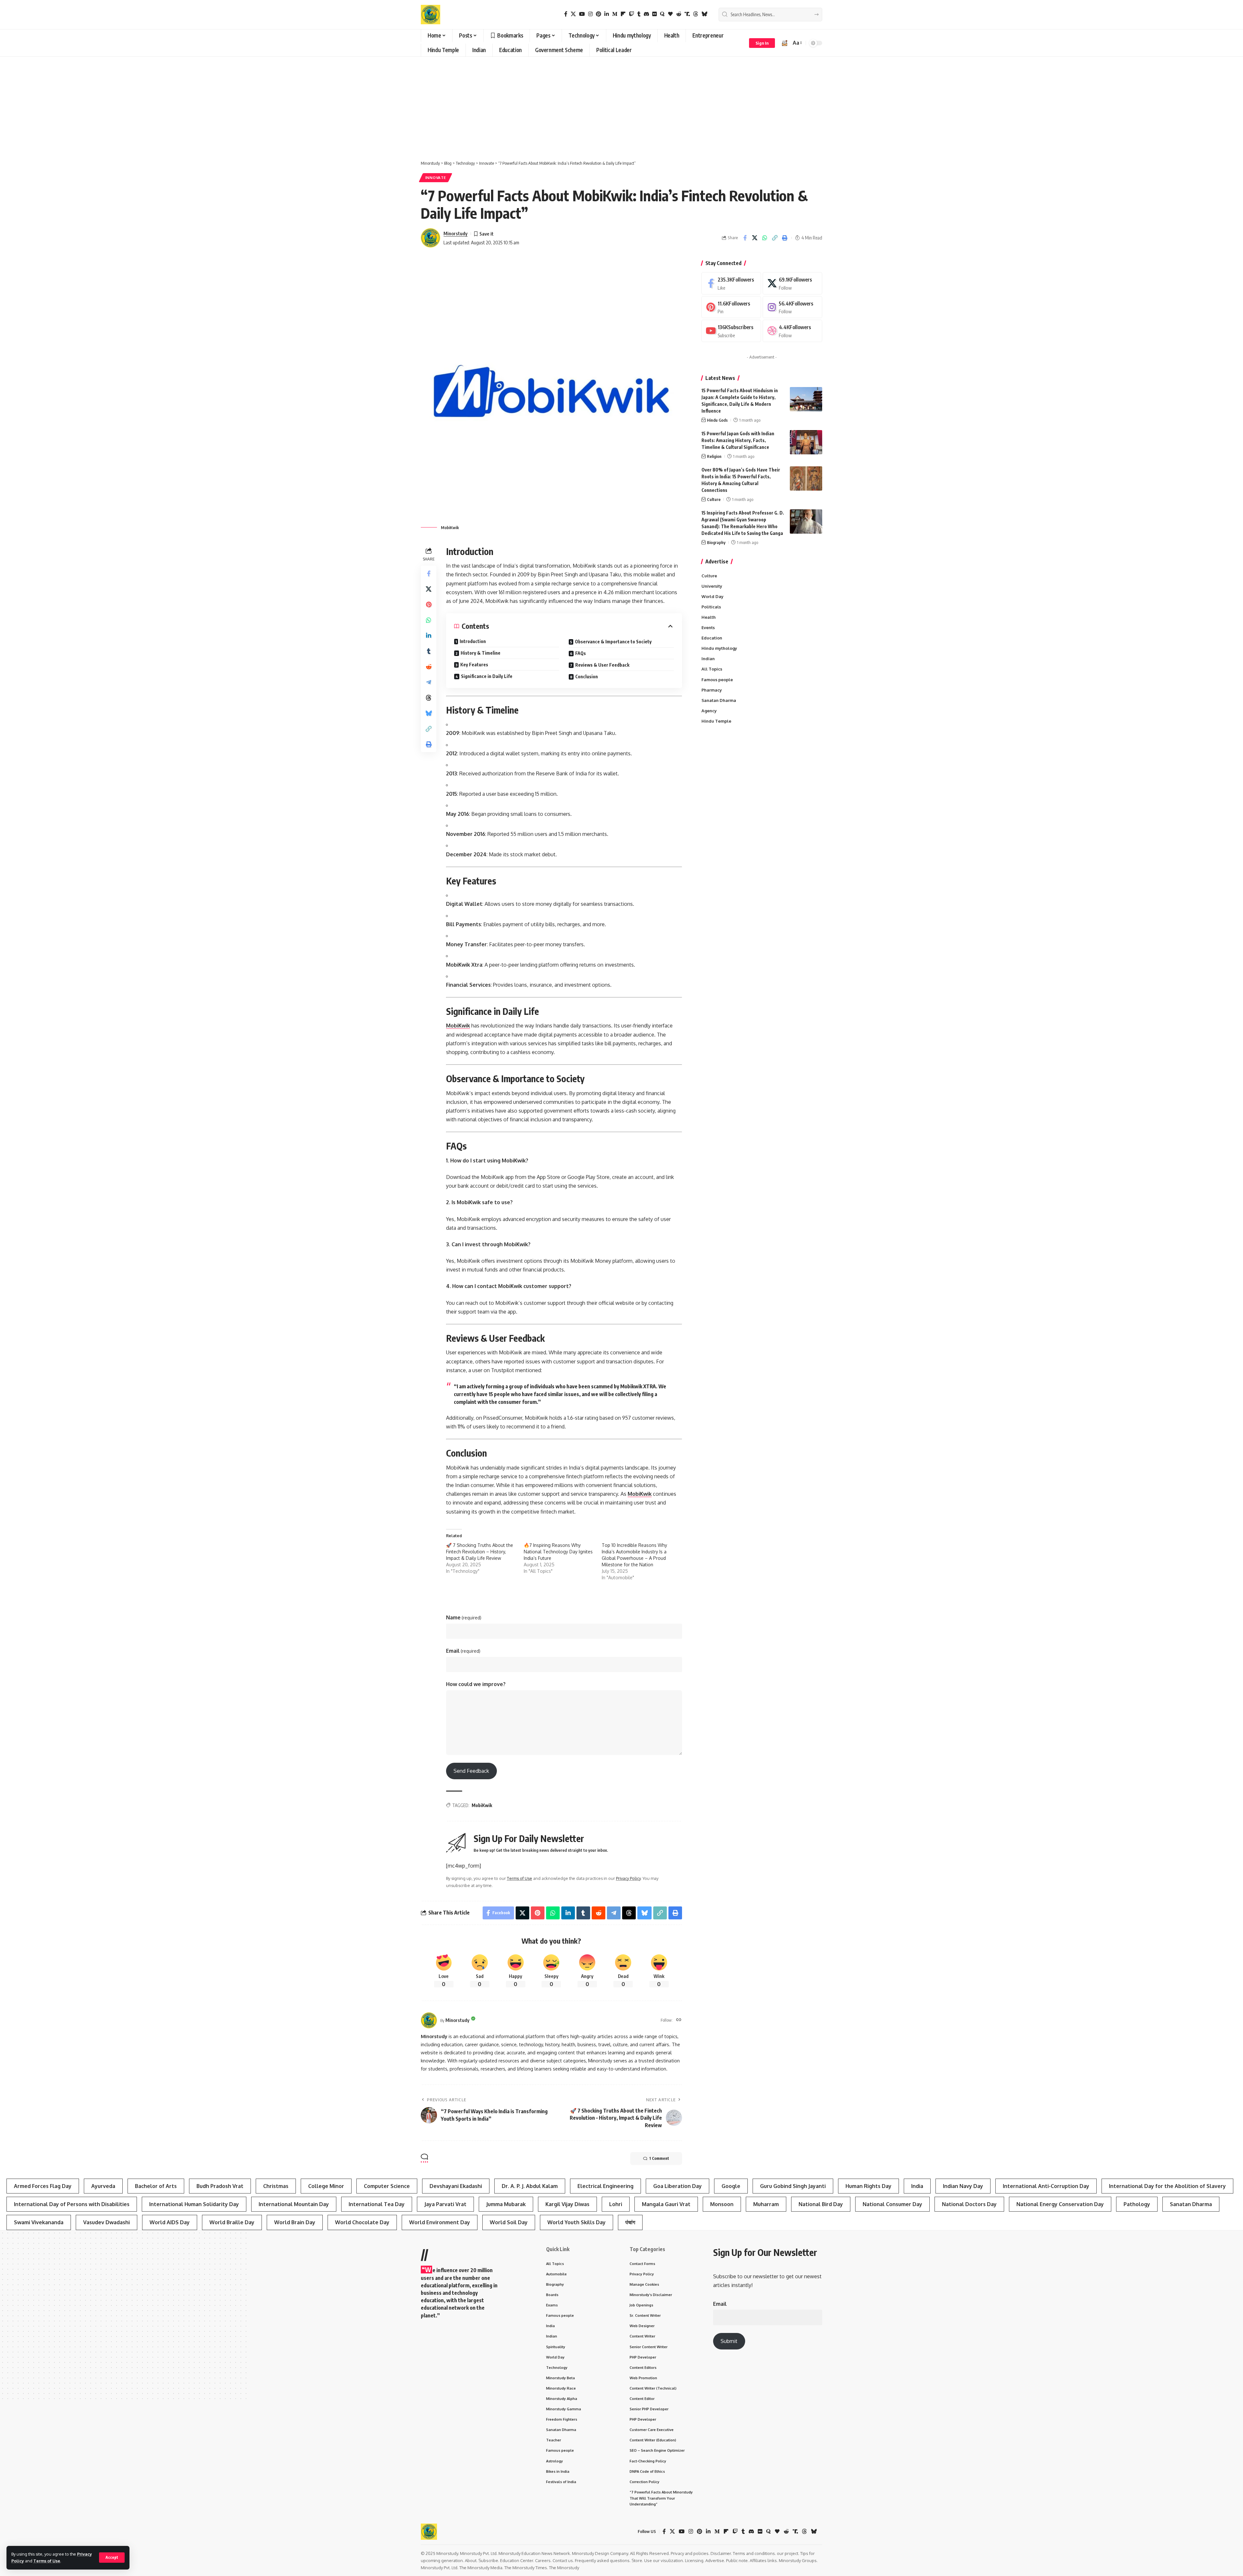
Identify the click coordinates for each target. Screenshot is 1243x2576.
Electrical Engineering (605, 2186)
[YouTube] (582, 14)
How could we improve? (476, 1684)
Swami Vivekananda (39, 2222)
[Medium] (615, 14)
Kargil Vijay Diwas (567, 2204)
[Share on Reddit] (429, 667)
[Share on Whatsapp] (765, 238)
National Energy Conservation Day (1060, 2204)
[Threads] (696, 14)
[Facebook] (566, 14)
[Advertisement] (621, 105)
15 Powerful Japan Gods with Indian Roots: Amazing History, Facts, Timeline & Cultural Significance (738, 440)
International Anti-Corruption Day (1046, 2186)
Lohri (616, 2204)
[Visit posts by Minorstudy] (429, 2020)
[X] (573, 14)
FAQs (581, 653)
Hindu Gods (717, 420)
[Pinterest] (599, 14)
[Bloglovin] (670, 14)
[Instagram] (590, 14)
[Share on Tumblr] (429, 651)
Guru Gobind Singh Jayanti (793, 2186)
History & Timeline (481, 653)
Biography (716, 542)
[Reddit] (679, 14)
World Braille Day (232, 2222)
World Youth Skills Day (577, 2222)
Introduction (473, 641)
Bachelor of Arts (156, 2186)
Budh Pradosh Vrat (220, 2186)
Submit (729, 2341)
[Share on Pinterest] (429, 605)
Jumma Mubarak (506, 2204)
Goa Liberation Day (677, 2186)
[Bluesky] (704, 14)
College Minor (326, 2186)
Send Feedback (471, 1771)
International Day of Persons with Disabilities (72, 2204)
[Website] (679, 2020)
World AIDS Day (170, 2222)
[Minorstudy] (431, 15)
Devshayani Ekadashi (456, 2186)
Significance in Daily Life (487, 676)
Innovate (436, 178)
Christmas (276, 2186)
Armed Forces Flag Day (43, 2186)
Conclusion (587, 677)
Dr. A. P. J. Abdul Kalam (530, 2186)
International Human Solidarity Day (194, 2204)
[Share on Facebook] (745, 238)
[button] (112, 2558)
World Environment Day (440, 2222)
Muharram (766, 2204)
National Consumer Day (892, 2204)
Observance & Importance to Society (613, 642)
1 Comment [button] (659, 2158)
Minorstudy (455, 233)
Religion (714, 456)
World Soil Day (509, 2222)
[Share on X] (755, 238)
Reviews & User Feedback (602, 665)
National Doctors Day (969, 2204)
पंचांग (630, 2222)
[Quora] (662, 14)
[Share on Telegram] (429, 683)
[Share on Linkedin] (429, 636)
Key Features (474, 665)
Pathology (1137, 2204)
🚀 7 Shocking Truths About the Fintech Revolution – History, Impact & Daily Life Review (480, 1552)
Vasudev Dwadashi (106, 2222)
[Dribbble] (792, 331)
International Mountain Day (294, 2204)
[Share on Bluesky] (429, 714)
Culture (714, 499)
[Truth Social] (687, 14)
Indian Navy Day (963, 2186)
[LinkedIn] (607, 14)
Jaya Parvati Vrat (445, 2204)
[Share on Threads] (429, 698)
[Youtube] (731, 331)
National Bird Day (821, 2204)
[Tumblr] (639, 14)
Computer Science (387, 2186)
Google (731, 2186)
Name (464, 1617)
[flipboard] (623, 14)
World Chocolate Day (362, 2222)
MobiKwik (458, 1026)
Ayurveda (103, 2186)
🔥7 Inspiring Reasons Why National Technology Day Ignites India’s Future (558, 1552)
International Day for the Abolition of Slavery (1167, 2186)
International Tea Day (377, 2204)
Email (463, 1651)
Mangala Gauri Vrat (666, 2204)
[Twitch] (632, 14)
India (917, 2186)
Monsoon (722, 2204)
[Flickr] (655, 14)
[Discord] (646, 14)
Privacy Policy (628, 1878)
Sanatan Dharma (1191, 2204)
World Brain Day (295, 2222)
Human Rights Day (868, 2186)
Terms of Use (47, 2561)
